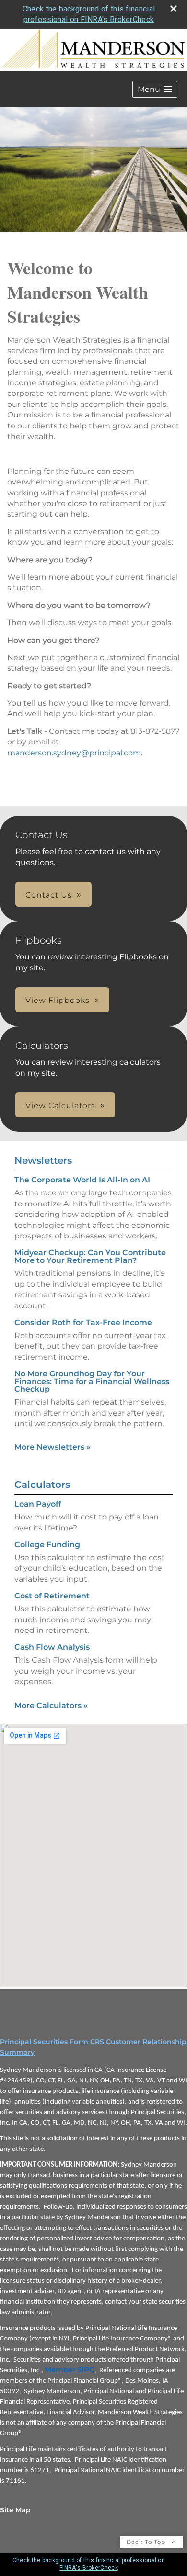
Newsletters (43, 1160)
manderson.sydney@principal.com (74, 753)
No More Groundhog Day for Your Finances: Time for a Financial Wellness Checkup (92, 1381)
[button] (155, 89)
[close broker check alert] (174, 9)
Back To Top (147, 2542)
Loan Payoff (38, 1504)
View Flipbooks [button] (58, 1000)
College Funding (47, 1545)
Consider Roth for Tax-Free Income (83, 1322)
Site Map (15, 2510)
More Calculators (51, 1705)
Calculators (42, 1485)
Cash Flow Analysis (52, 1647)
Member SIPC (70, 2370)
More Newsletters (53, 1447)
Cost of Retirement (52, 1596)
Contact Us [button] (49, 895)
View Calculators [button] (60, 1106)
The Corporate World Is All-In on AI (82, 1180)
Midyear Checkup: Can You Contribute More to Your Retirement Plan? (90, 1256)
